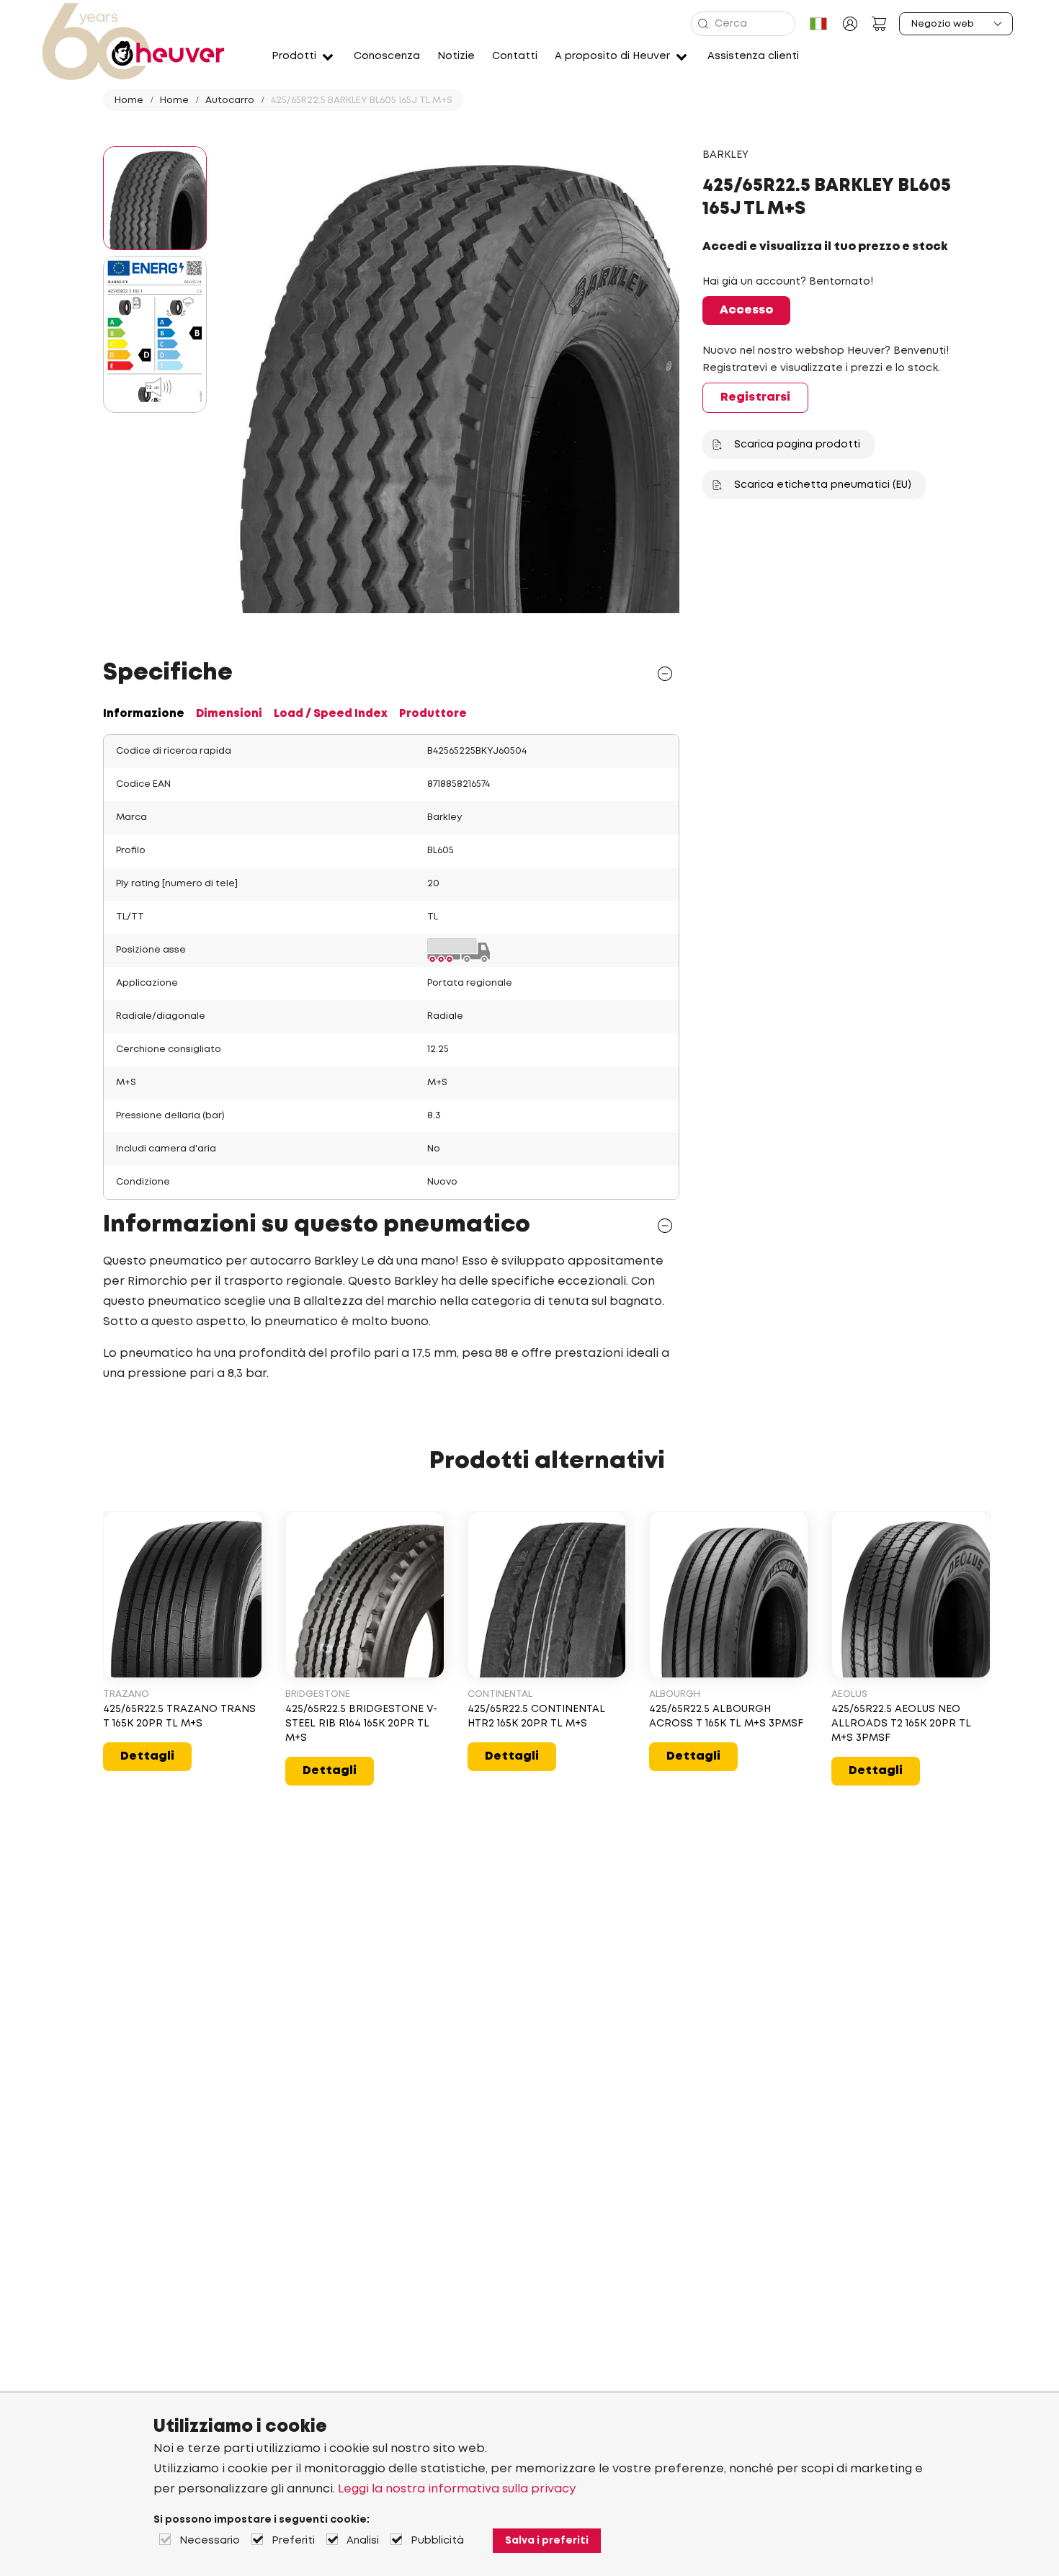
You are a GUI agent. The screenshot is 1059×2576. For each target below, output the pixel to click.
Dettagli (147, 1756)
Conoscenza (387, 56)
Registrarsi (755, 397)
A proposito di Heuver (612, 56)
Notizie (456, 56)
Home (129, 101)
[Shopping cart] (879, 24)
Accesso (746, 310)
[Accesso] (850, 24)
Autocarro (230, 101)
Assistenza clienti (753, 56)
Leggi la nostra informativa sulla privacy (457, 2489)
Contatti (515, 56)
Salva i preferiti (547, 2541)
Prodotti (294, 56)
